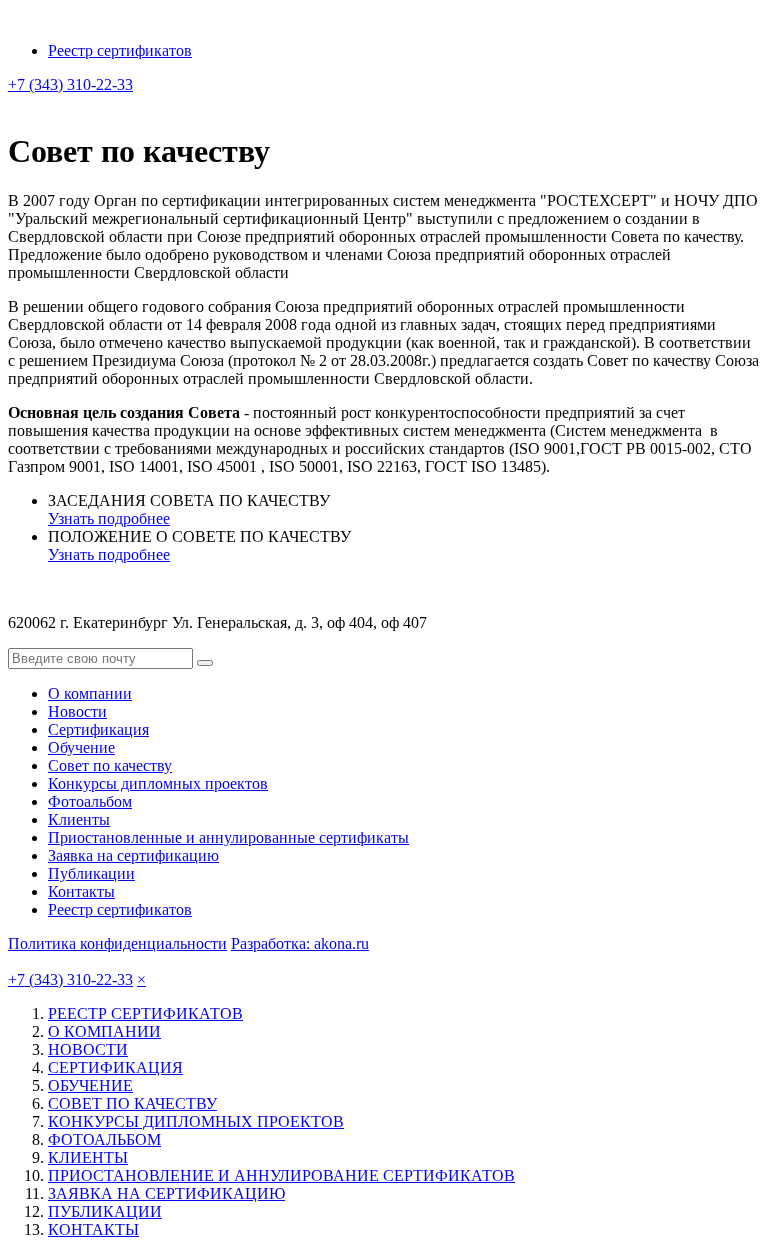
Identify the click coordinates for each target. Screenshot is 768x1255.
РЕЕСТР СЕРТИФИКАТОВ (145, 1013)
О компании (90, 693)
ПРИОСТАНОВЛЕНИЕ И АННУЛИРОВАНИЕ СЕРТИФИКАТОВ (281, 1175)
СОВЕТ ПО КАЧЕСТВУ (132, 1103)
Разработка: (300, 943)
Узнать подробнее (109, 518)
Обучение (81, 747)
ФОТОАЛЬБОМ (104, 1139)
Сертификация (98, 729)
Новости (77, 711)
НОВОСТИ (88, 1049)
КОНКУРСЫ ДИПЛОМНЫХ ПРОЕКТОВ (196, 1121)
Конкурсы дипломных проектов (158, 783)
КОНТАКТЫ (93, 1229)
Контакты (81, 891)
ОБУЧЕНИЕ (90, 1085)
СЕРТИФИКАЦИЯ (115, 1067)
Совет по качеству (110, 765)
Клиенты (79, 819)
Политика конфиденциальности (117, 943)
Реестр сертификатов (120, 50)
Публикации (91, 873)
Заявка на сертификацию (133, 855)
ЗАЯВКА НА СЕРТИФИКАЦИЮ (166, 1193)
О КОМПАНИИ (104, 1031)
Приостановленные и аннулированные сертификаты (228, 837)
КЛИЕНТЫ (88, 1157)
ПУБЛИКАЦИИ (105, 1211)
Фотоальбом (90, 801)
